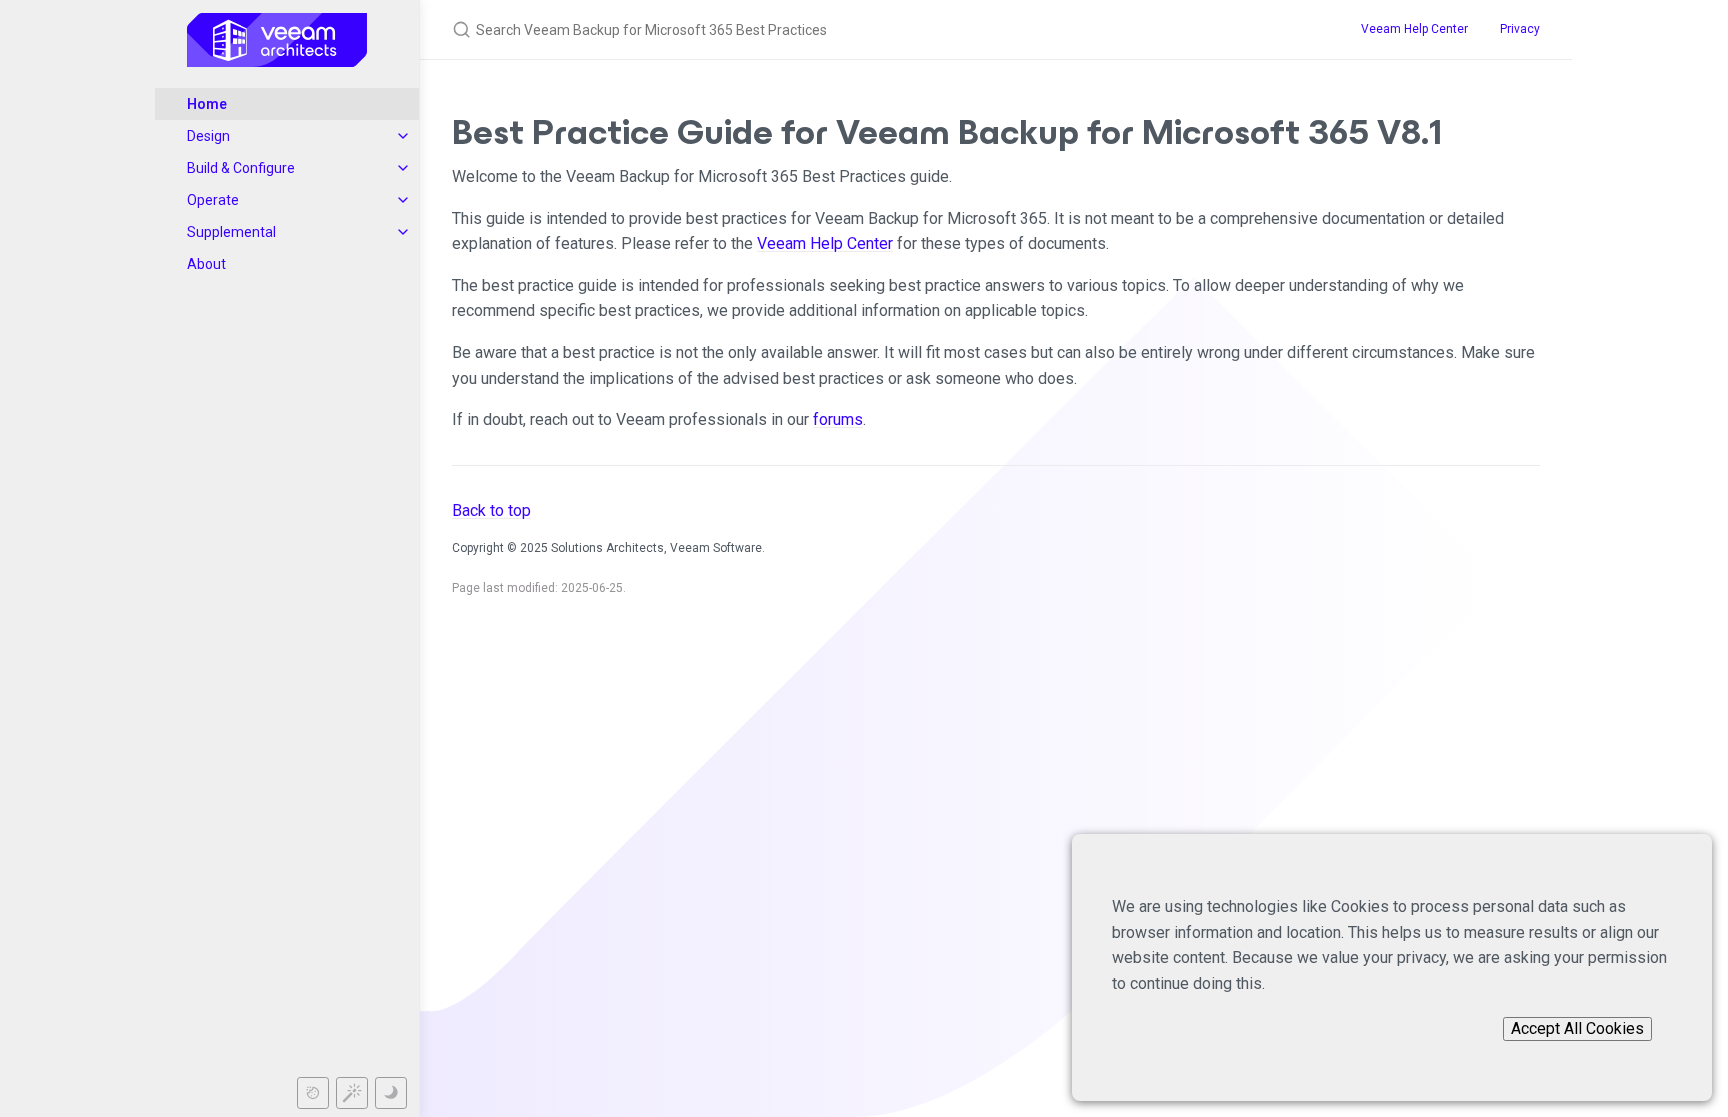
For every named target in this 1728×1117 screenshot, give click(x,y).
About (206, 264)
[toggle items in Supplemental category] (403, 232)
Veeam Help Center (1414, 29)
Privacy (1520, 29)
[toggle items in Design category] (403, 136)
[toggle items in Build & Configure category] (403, 168)
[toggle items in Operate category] (403, 200)
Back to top (491, 510)
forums (838, 419)
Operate (213, 200)
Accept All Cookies (1577, 1028)
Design (208, 136)
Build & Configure (241, 168)
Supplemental (231, 232)
